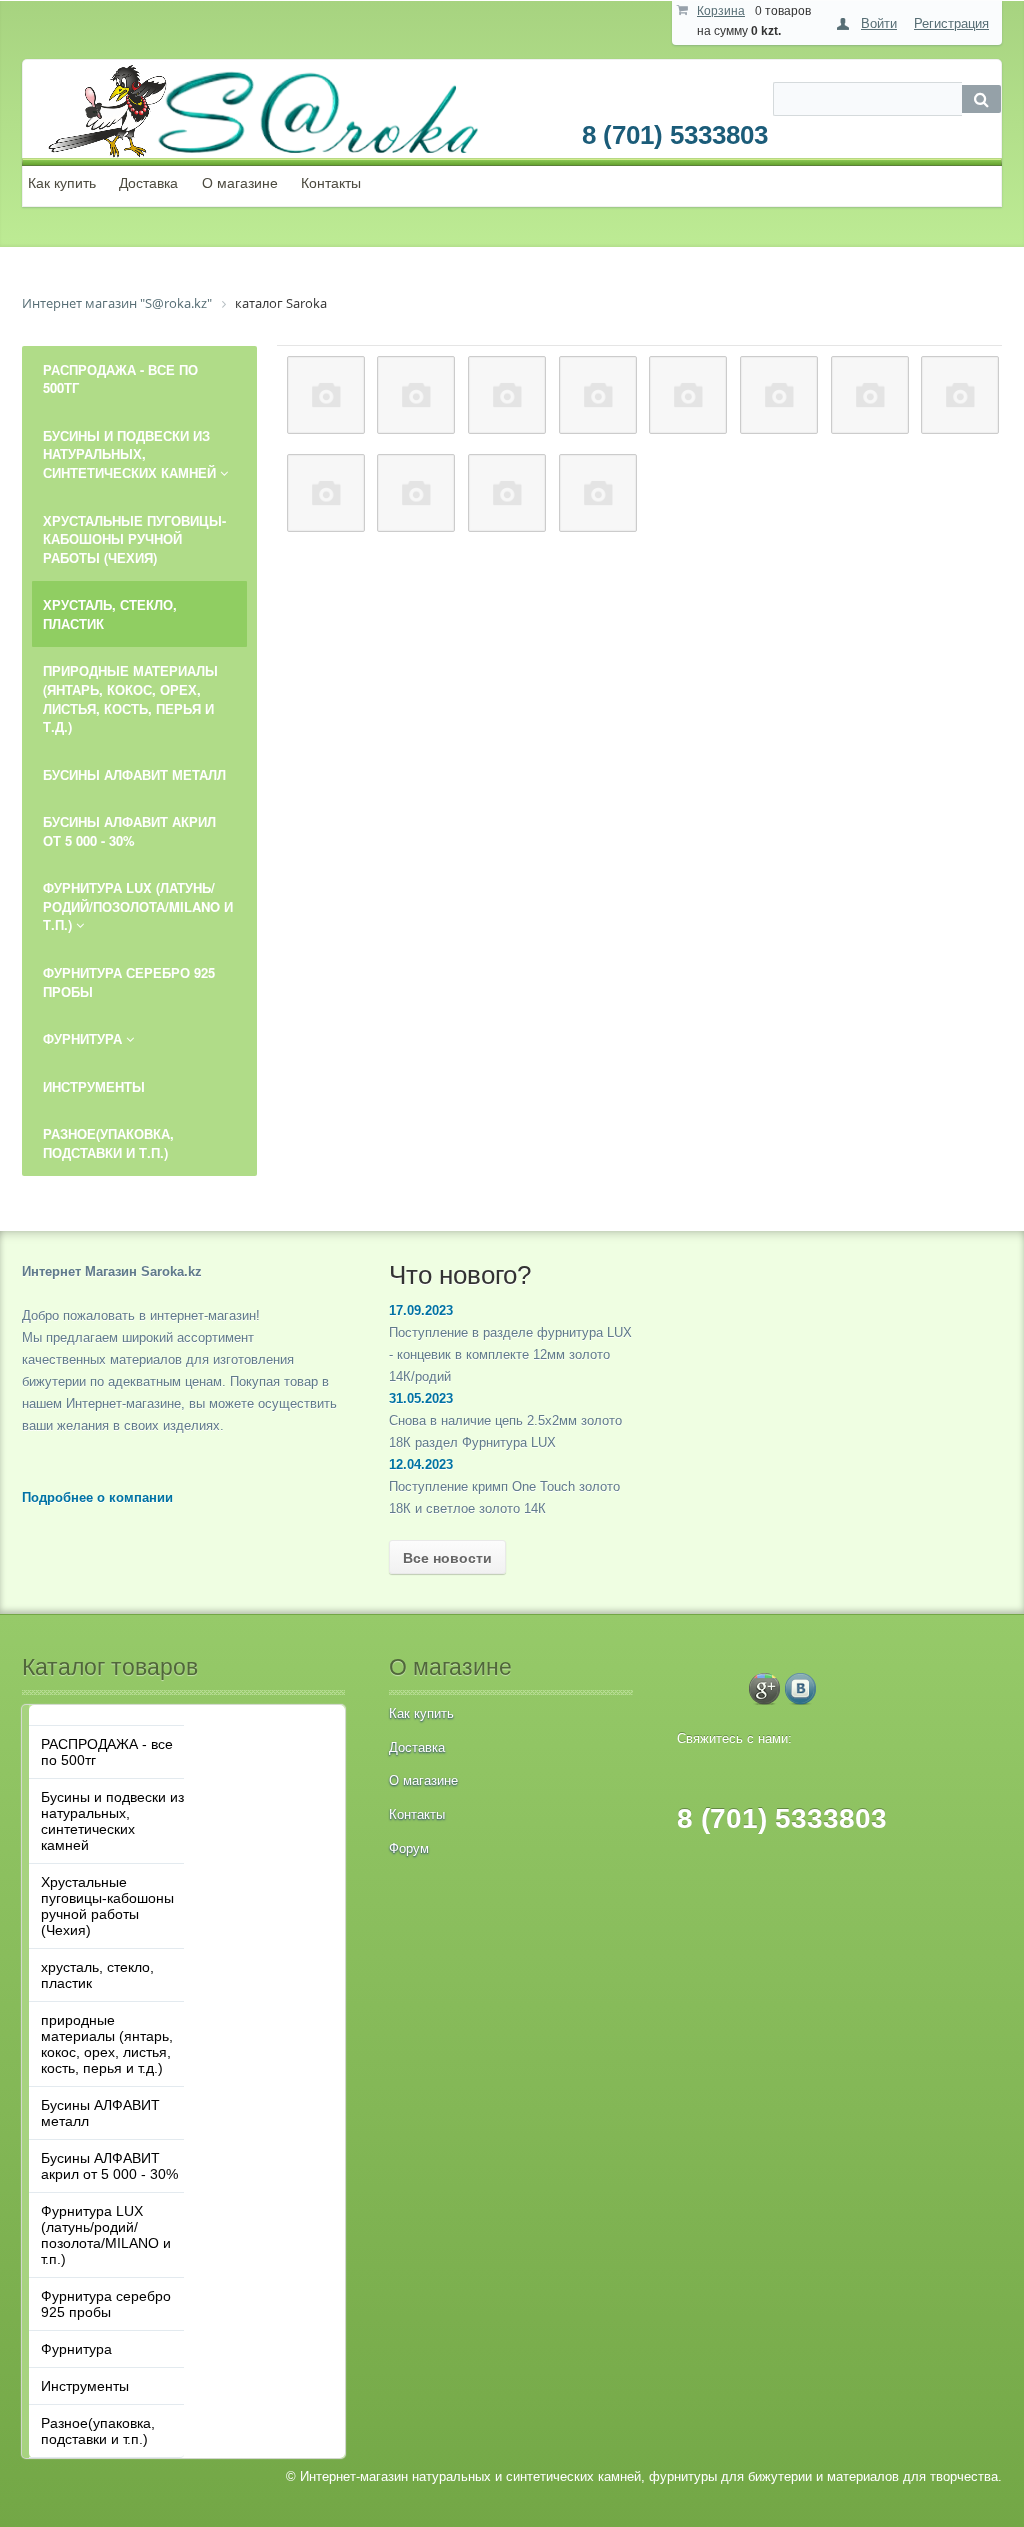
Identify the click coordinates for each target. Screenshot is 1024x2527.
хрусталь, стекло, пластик (97, 1975)
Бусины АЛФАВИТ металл (100, 2113)
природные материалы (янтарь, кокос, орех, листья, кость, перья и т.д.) (107, 2044)
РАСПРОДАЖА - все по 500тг (107, 1752)
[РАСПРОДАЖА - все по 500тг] (326, 395)
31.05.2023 (421, 1398)
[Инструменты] (507, 493)
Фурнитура (76, 2349)
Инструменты (85, 2386)
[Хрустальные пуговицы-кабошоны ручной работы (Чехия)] (507, 395)
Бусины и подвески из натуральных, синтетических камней (112, 1821)
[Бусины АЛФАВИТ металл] (779, 395)
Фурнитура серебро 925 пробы (106, 2304)
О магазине (240, 183)
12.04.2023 (421, 1464)
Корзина (721, 11)
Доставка (148, 183)
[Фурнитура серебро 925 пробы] (326, 493)
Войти (879, 23)
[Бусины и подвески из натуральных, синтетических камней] (416, 395)
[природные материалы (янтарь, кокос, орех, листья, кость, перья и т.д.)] (688, 395)
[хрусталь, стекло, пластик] (598, 395)
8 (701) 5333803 (675, 135)
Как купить (62, 183)
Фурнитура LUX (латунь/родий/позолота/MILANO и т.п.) (106, 2235)
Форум (409, 1848)
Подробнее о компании (97, 1497)
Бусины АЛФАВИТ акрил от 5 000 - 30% (109, 2166)
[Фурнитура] (416, 493)
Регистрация (951, 23)
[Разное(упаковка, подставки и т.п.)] (598, 493)
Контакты (331, 183)
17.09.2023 (421, 1310)
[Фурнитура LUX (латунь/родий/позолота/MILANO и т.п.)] (960, 395)
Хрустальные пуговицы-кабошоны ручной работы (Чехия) (107, 1906)
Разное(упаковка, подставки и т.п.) (98, 2431)
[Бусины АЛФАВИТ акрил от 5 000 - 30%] (870, 395)
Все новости (447, 1558)
